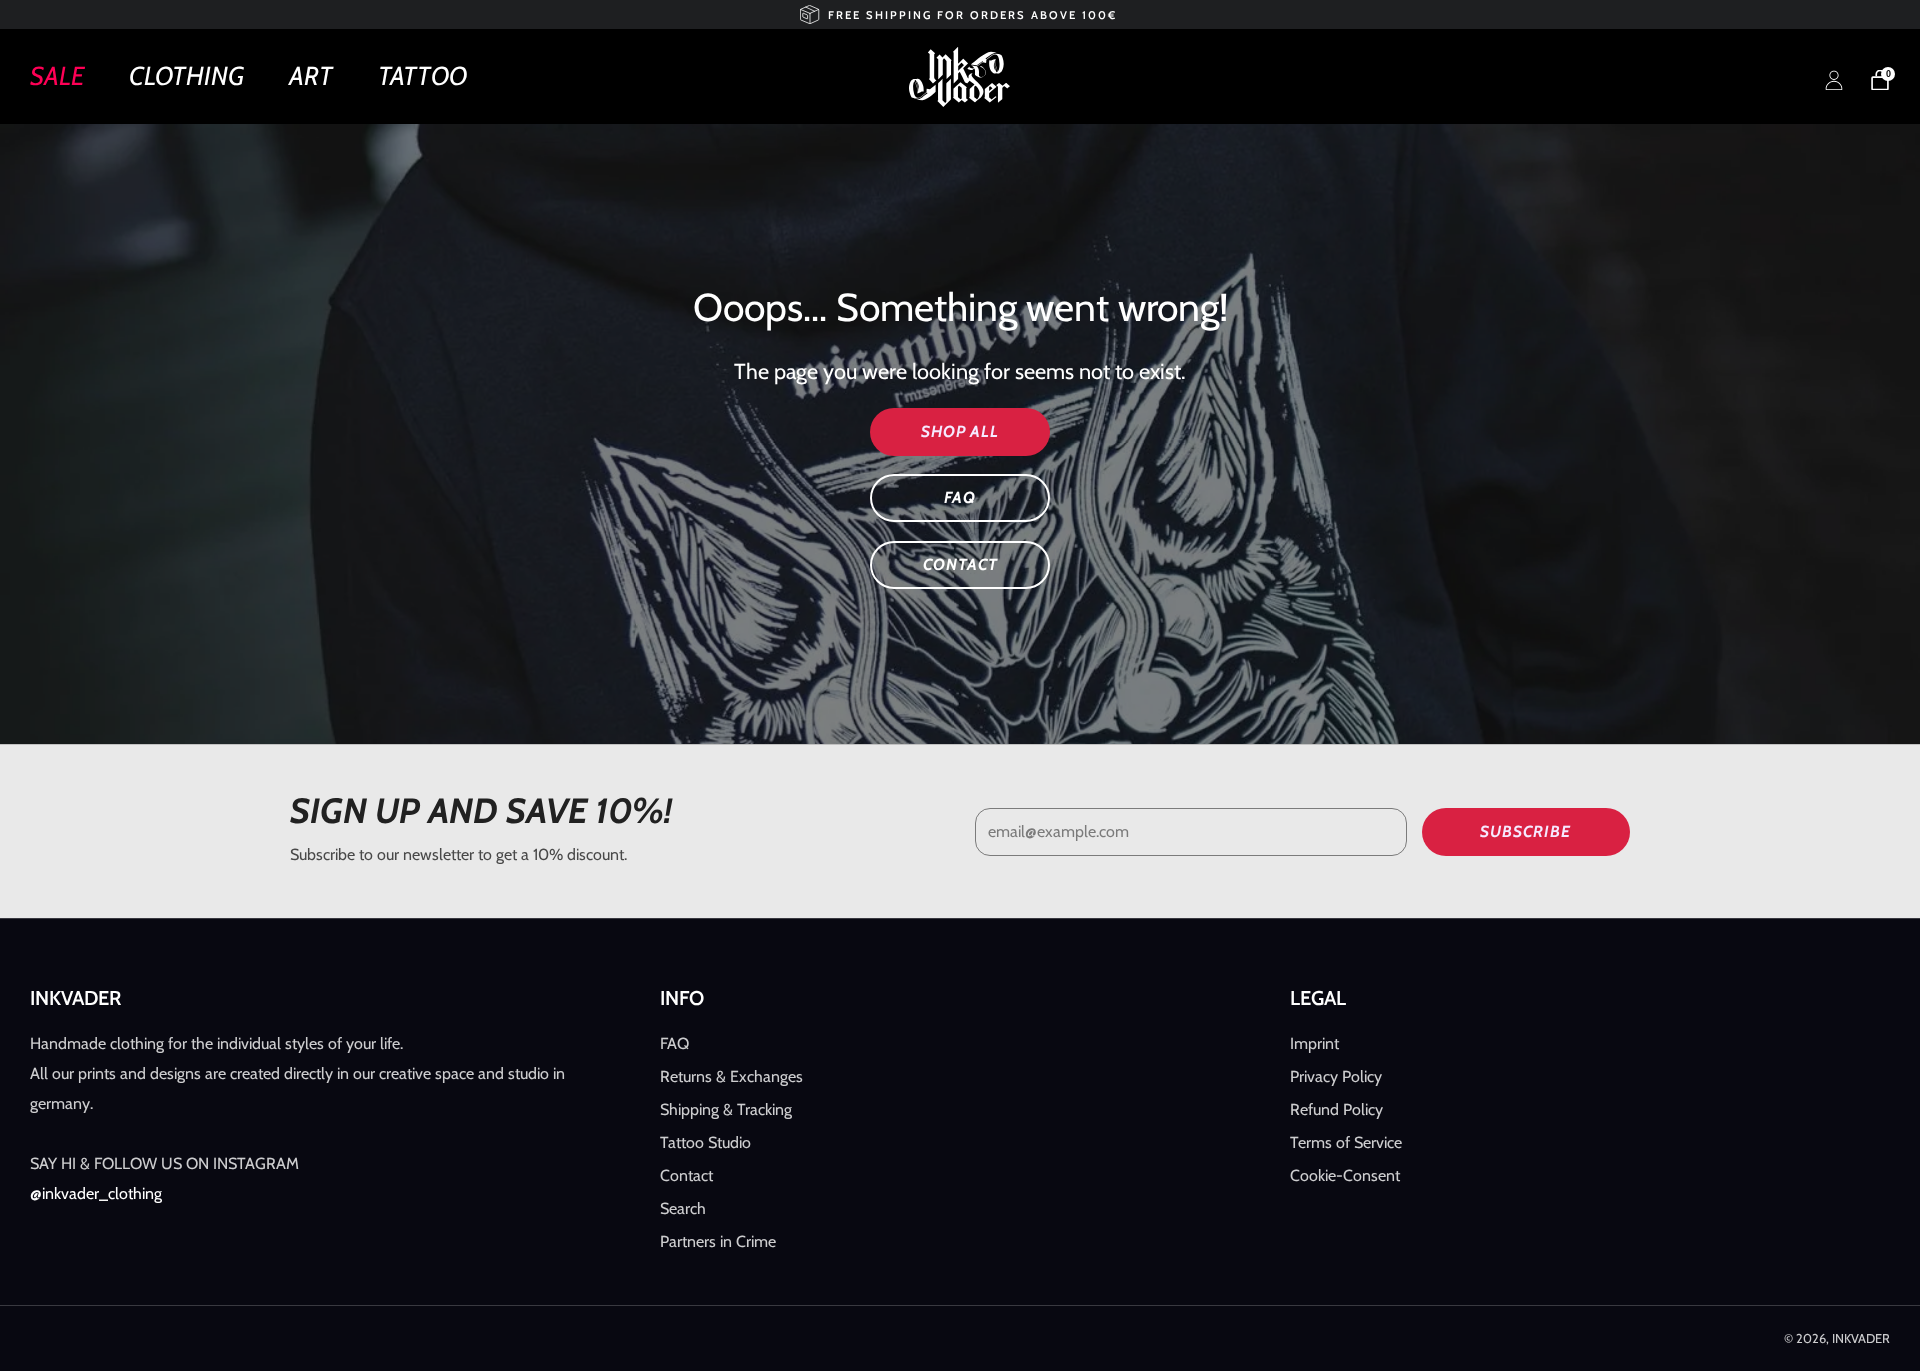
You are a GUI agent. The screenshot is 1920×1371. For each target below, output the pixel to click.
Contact (686, 1175)
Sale (57, 76)
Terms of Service (1346, 1142)
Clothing (186, 76)
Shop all (960, 431)
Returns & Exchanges (731, 1076)
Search (683, 1208)
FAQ (960, 497)
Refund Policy (1336, 1109)
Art (311, 76)
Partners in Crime (718, 1241)
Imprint (1314, 1043)
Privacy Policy (1336, 1076)
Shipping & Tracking (726, 1109)
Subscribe (1525, 831)
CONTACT (960, 564)
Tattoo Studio (705, 1142)
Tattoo (422, 76)
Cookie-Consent (1345, 1175)
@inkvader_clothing (96, 1193)
